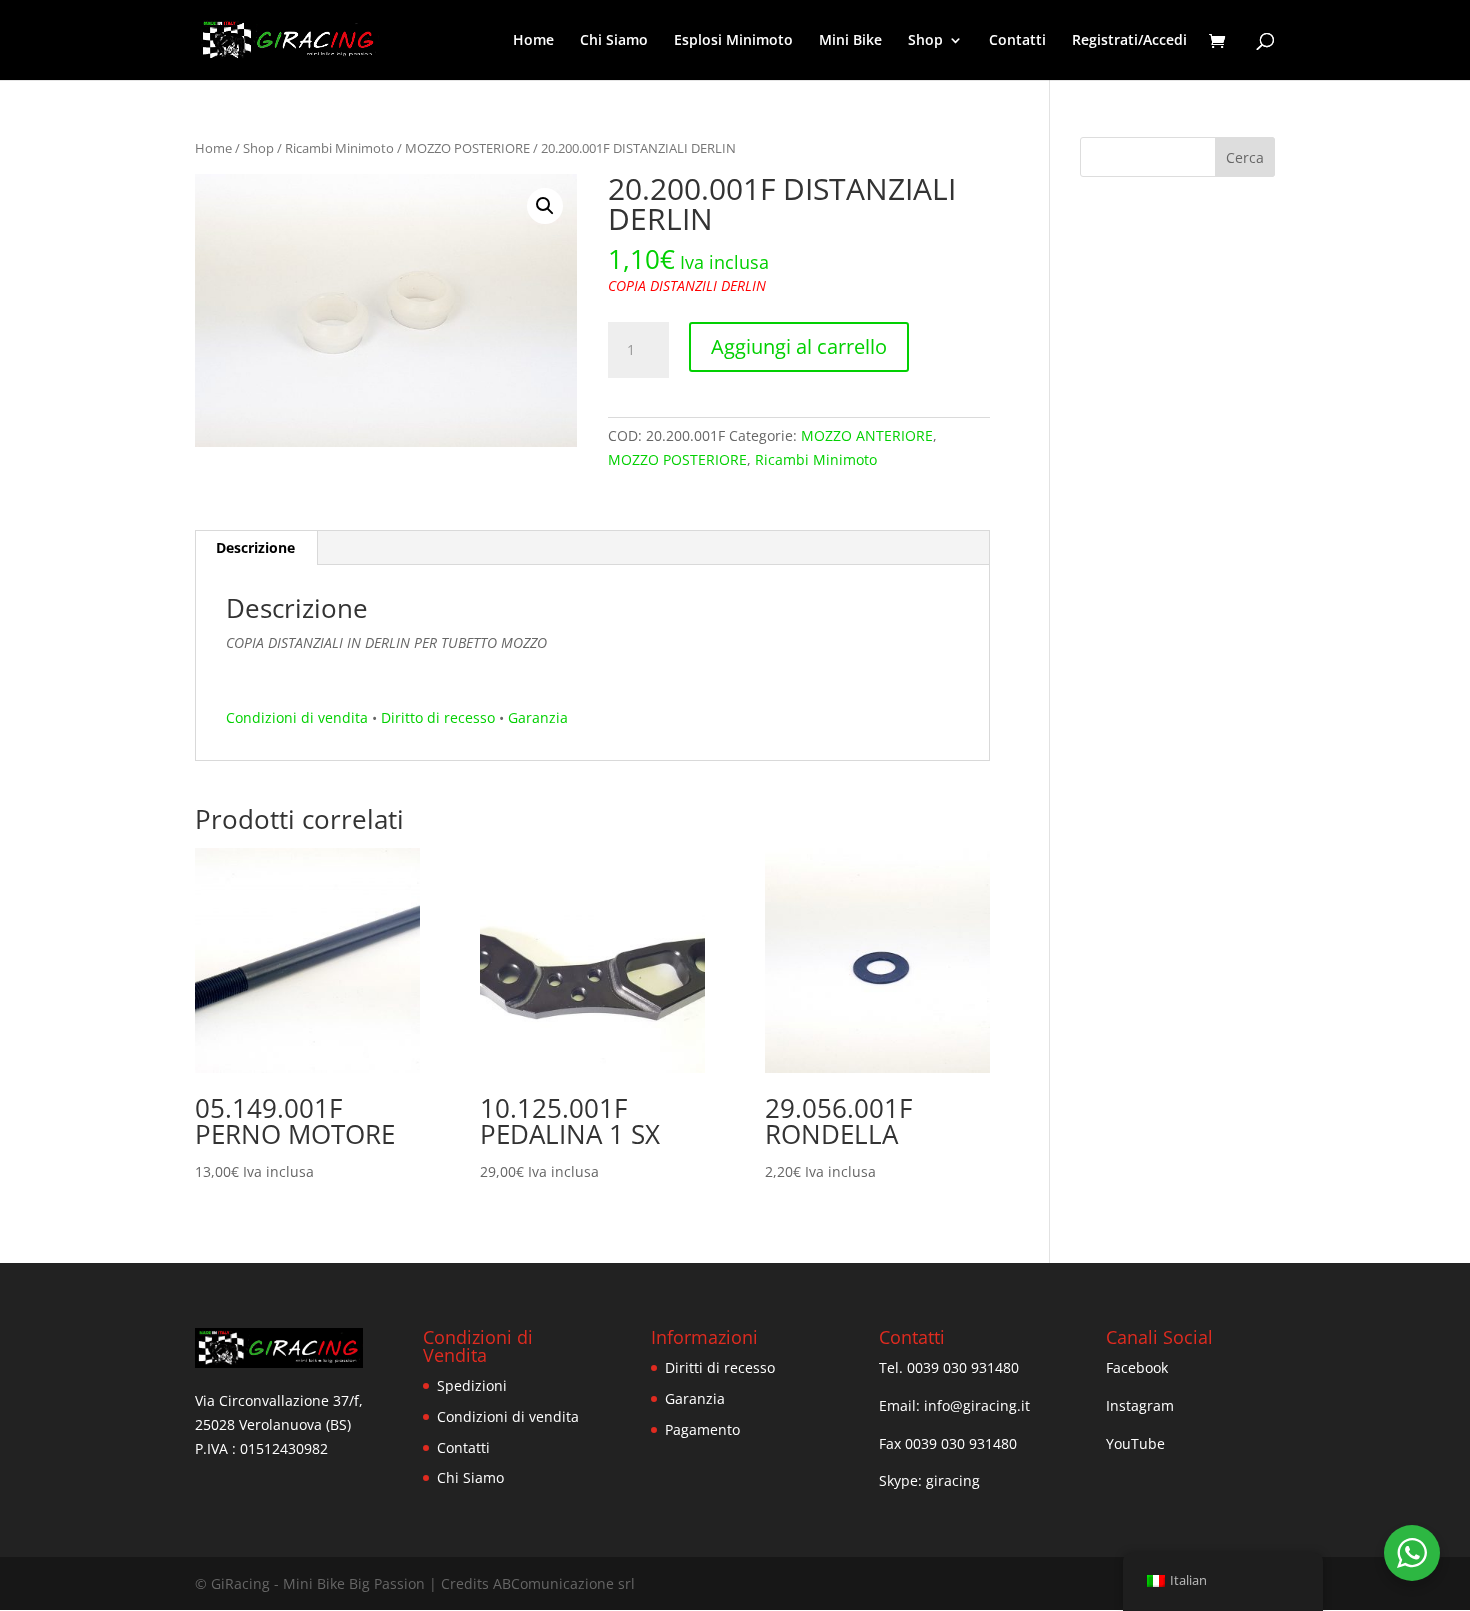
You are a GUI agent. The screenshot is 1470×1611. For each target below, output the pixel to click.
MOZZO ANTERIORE (867, 435)
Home (533, 41)
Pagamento (702, 1429)
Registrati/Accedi (1129, 41)
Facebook (1137, 1367)
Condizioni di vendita (297, 717)
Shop (258, 148)
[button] (545, 206)
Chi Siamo (614, 41)
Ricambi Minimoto (339, 148)
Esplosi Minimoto (733, 41)
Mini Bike (850, 41)
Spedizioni (472, 1385)
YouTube (1135, 1443)
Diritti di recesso (720, 1367)
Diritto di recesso (438, 717)
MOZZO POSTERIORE (467, 148)
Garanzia (538, 717)
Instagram (1140, 1405)
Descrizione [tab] (255, 547)
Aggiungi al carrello (799, 346)
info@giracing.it (977, 1405)
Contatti (1017, 41)
